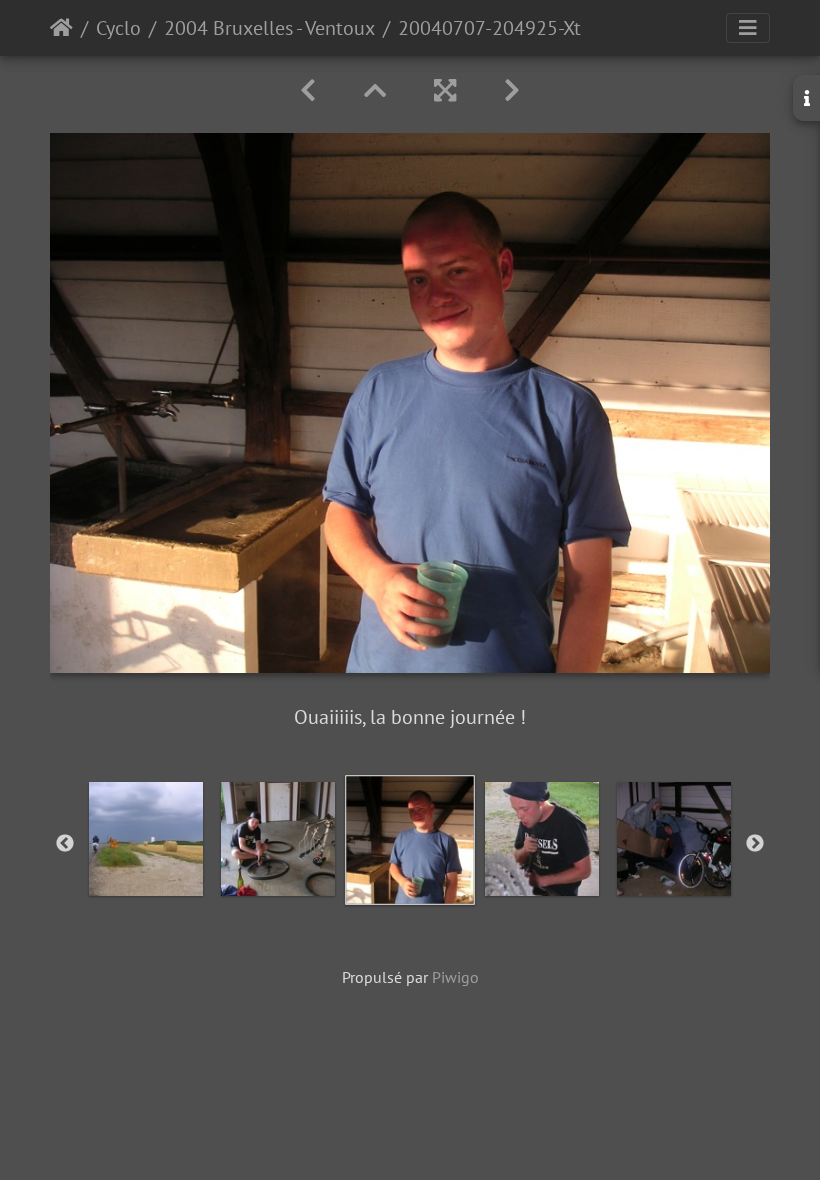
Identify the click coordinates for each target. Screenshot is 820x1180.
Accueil (61, 28)
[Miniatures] (375, 90)
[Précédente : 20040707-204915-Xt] (308, 90)
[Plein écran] (445, 90)
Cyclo (118, 28)
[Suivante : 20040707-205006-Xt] (512, 90)
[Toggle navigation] (748, 28)
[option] (146, 839)
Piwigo (455, 977)
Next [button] (755, 844)
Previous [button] (65, 844)
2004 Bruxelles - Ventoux (269, 28)
